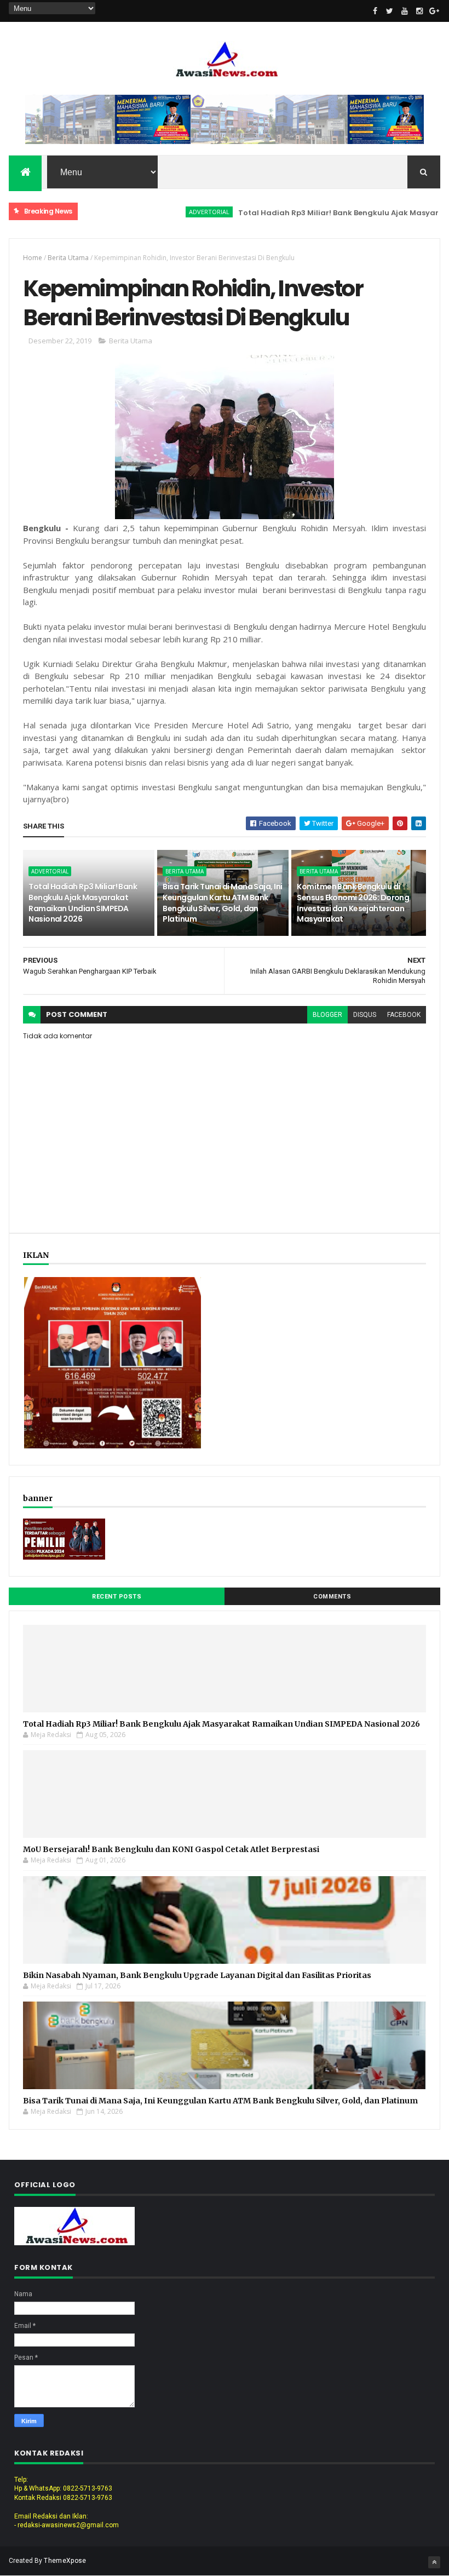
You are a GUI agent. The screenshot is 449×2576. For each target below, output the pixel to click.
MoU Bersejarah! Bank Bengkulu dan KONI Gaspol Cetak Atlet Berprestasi (171, 1849)
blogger (327, 1015)
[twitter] (390, 11)
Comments (332, 1597)
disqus (365, 1015)
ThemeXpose (65, 2561)
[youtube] (405, 11)
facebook (404, 1015)
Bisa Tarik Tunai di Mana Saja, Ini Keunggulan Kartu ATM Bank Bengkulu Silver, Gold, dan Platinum (222, 903)
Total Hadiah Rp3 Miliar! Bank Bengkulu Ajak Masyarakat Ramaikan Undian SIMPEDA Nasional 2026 (83, 903)
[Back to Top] (434, 2562)
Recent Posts (117, 1597)
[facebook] (375, 11)
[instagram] (419, 11)
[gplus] (434, 11)
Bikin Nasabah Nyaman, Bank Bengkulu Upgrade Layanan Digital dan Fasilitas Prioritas (197, 1975)
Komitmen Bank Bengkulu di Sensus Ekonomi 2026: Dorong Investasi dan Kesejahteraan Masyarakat (353, 903)
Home (33, 258)
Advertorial (176, 212)
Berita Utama (68, 258)
